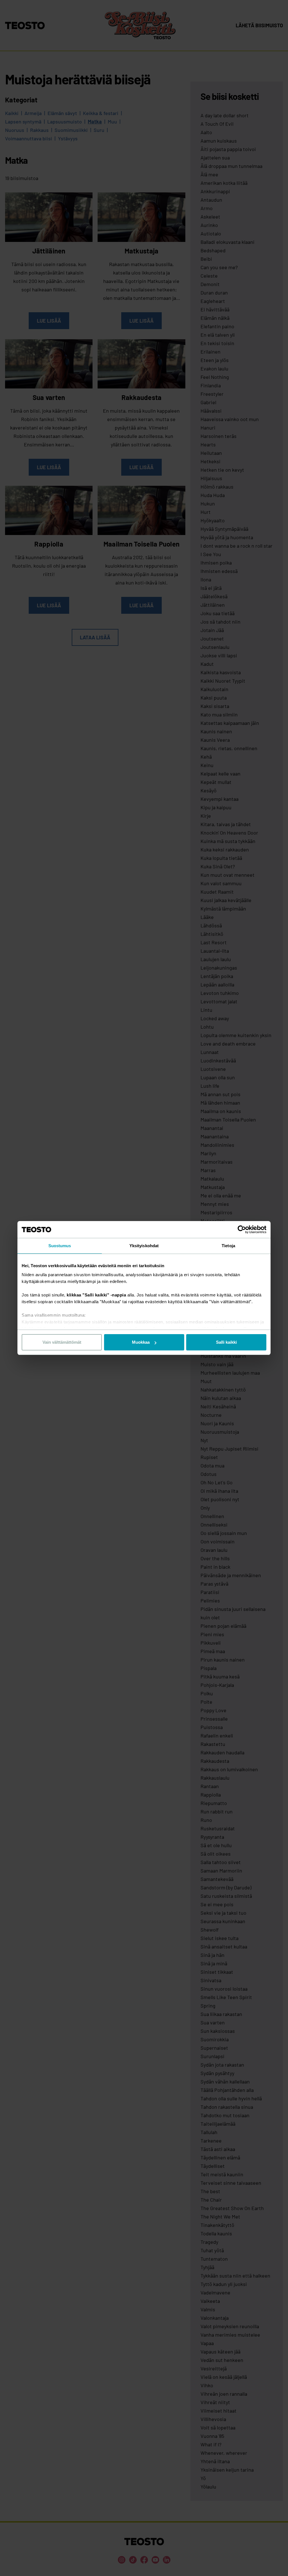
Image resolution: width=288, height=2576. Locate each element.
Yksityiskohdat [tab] (144, 1246)
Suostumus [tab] (60, 1246)
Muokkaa (141, 1342)
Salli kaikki (226, 1342)
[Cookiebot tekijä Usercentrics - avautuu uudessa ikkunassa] (242, 1229)
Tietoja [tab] (228, 1246)
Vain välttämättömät (62, 1342)
